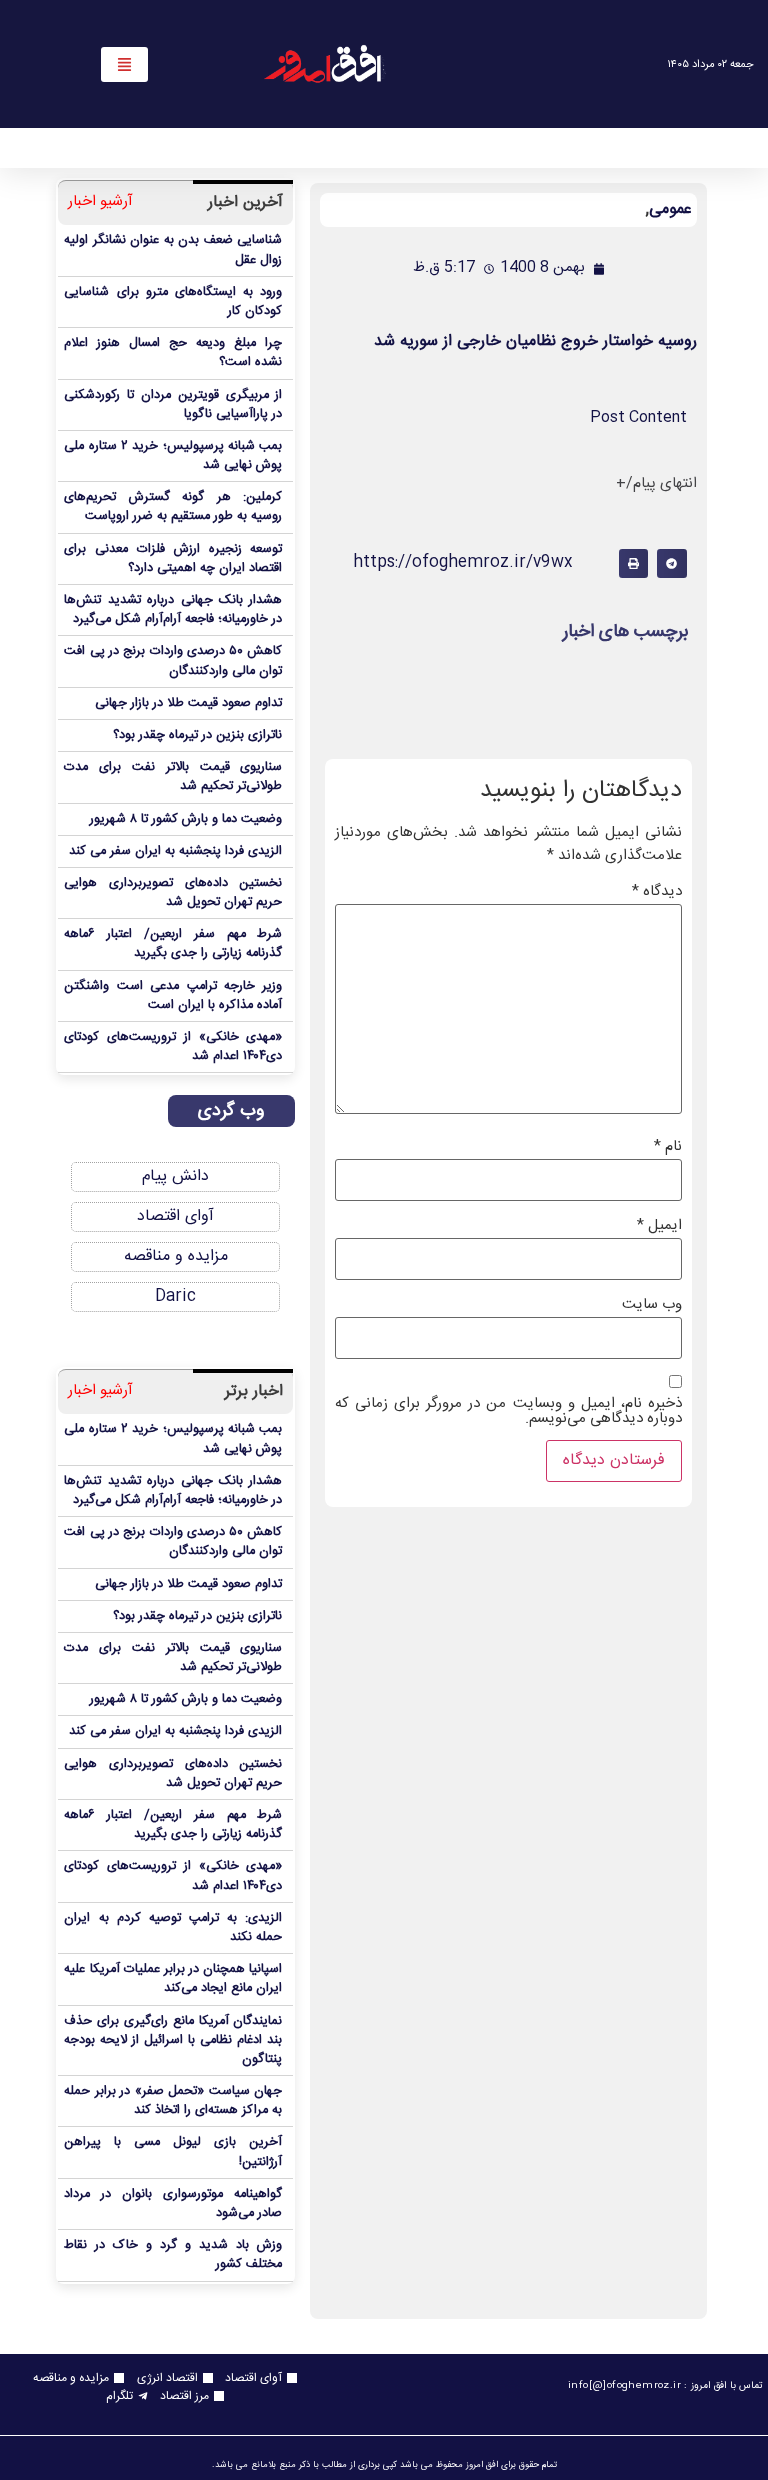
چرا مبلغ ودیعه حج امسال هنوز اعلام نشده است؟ (173, 353)
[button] (671, 563)
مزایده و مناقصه (176, 1256)
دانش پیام (175, 1176)
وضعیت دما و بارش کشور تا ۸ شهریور (186, 819)
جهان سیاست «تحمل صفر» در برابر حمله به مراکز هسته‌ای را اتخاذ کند (173, 2101)
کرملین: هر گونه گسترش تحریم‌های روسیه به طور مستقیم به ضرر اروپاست (173, 507)
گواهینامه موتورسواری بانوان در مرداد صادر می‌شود (173, 2204)
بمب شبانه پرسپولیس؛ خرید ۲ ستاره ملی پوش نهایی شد (173, 456)
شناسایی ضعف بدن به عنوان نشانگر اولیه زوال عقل (173, 250)
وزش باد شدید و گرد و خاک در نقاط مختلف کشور (173, 2255)
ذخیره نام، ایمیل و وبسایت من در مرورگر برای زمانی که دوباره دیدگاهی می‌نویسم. (509, 1411)
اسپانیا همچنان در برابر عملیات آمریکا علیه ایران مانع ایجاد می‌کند (173, 1979)
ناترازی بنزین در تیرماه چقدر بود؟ (197, 735)
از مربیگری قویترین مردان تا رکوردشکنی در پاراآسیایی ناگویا (173, 405)
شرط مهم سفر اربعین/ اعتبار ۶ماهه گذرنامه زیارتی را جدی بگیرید (173, 944)
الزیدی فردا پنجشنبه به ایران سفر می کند (175, 851)
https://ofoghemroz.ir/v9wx (463, 562)
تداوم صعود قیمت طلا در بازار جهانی (188, 703)
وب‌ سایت (652, 1304)
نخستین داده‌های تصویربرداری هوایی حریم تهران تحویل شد (173, 893)
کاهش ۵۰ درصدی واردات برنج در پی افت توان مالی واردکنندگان (173, 661)
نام (668, 1146)
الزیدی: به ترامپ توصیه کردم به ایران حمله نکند (173, 1928)
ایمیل (659, 1225)
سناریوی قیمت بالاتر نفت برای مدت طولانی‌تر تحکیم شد (173, 777)
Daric (175, 1296)
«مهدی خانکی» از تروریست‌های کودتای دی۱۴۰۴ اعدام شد (173, 1047)
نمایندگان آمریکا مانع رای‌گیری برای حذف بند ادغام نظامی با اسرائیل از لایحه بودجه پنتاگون (173, 2040)
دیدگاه (657, 891)
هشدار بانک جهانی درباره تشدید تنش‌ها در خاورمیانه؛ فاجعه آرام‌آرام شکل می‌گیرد (173, 610)
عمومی (670, 209)
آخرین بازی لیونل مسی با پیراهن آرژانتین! (173, 2152)
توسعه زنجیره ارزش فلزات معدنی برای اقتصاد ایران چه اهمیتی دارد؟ (173, 559)
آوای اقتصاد (175, 1216)
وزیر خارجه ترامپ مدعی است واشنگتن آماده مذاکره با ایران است (173, 996)
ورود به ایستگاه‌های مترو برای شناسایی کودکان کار (173, 302)
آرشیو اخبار (100, 202)
